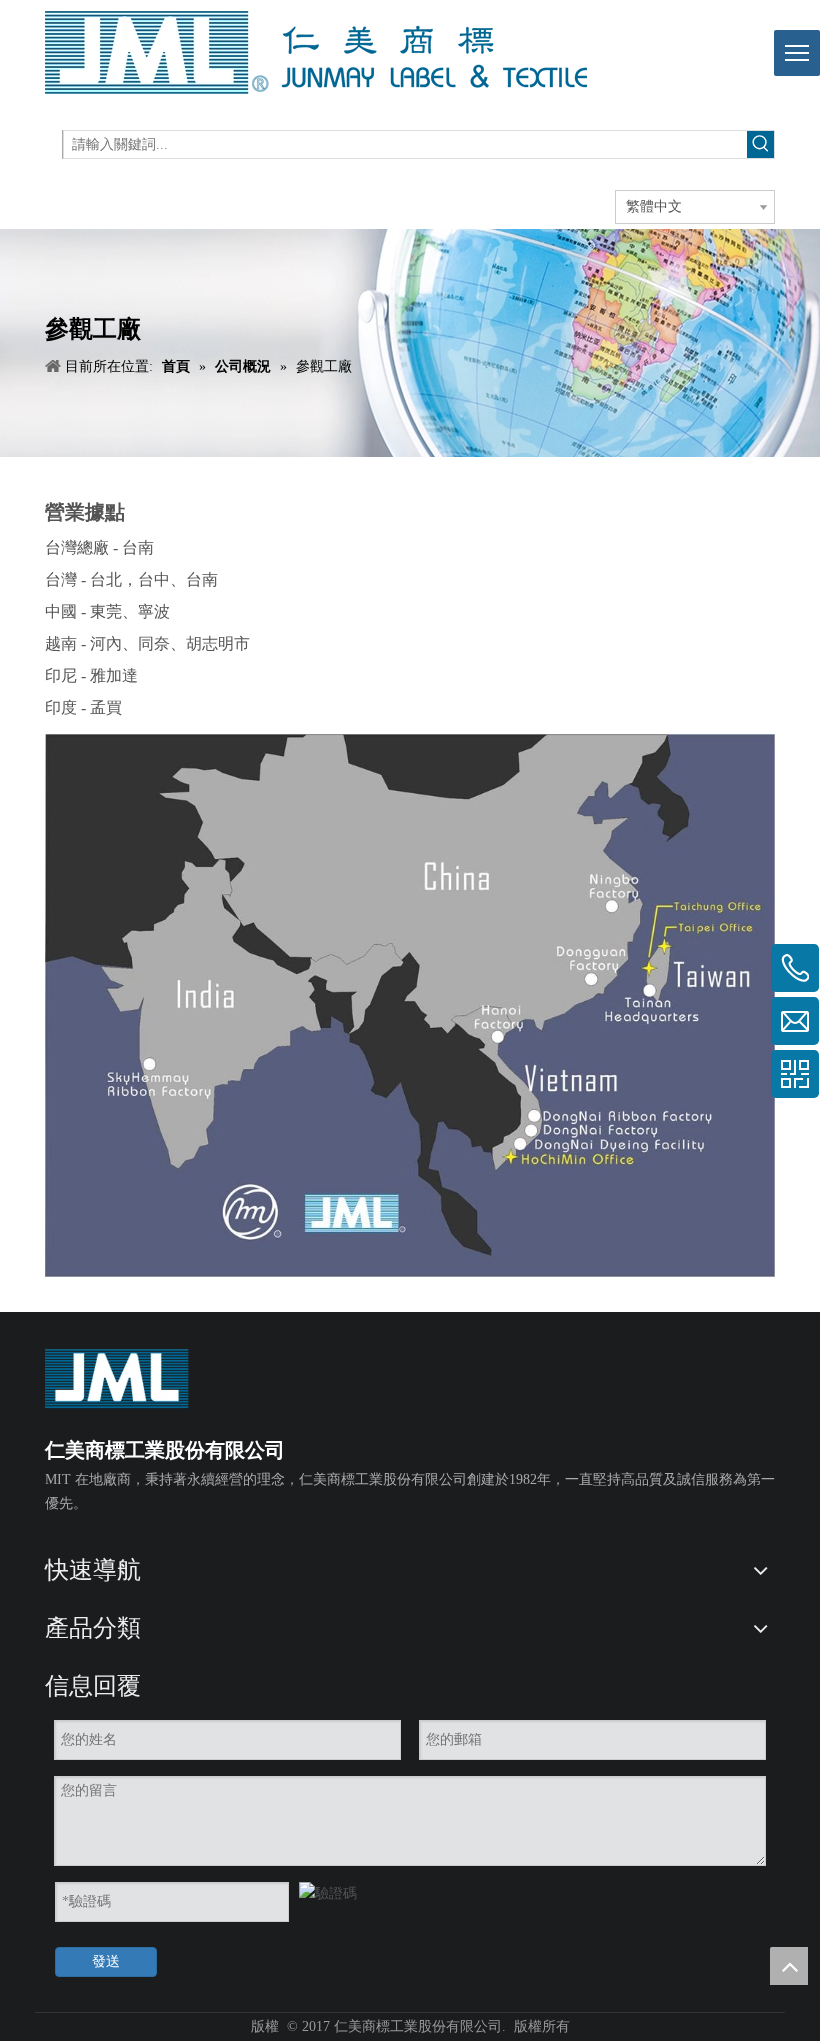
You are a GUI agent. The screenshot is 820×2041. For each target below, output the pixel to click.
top (789, 1966)
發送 (106, 1961)
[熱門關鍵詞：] (760, 144)
